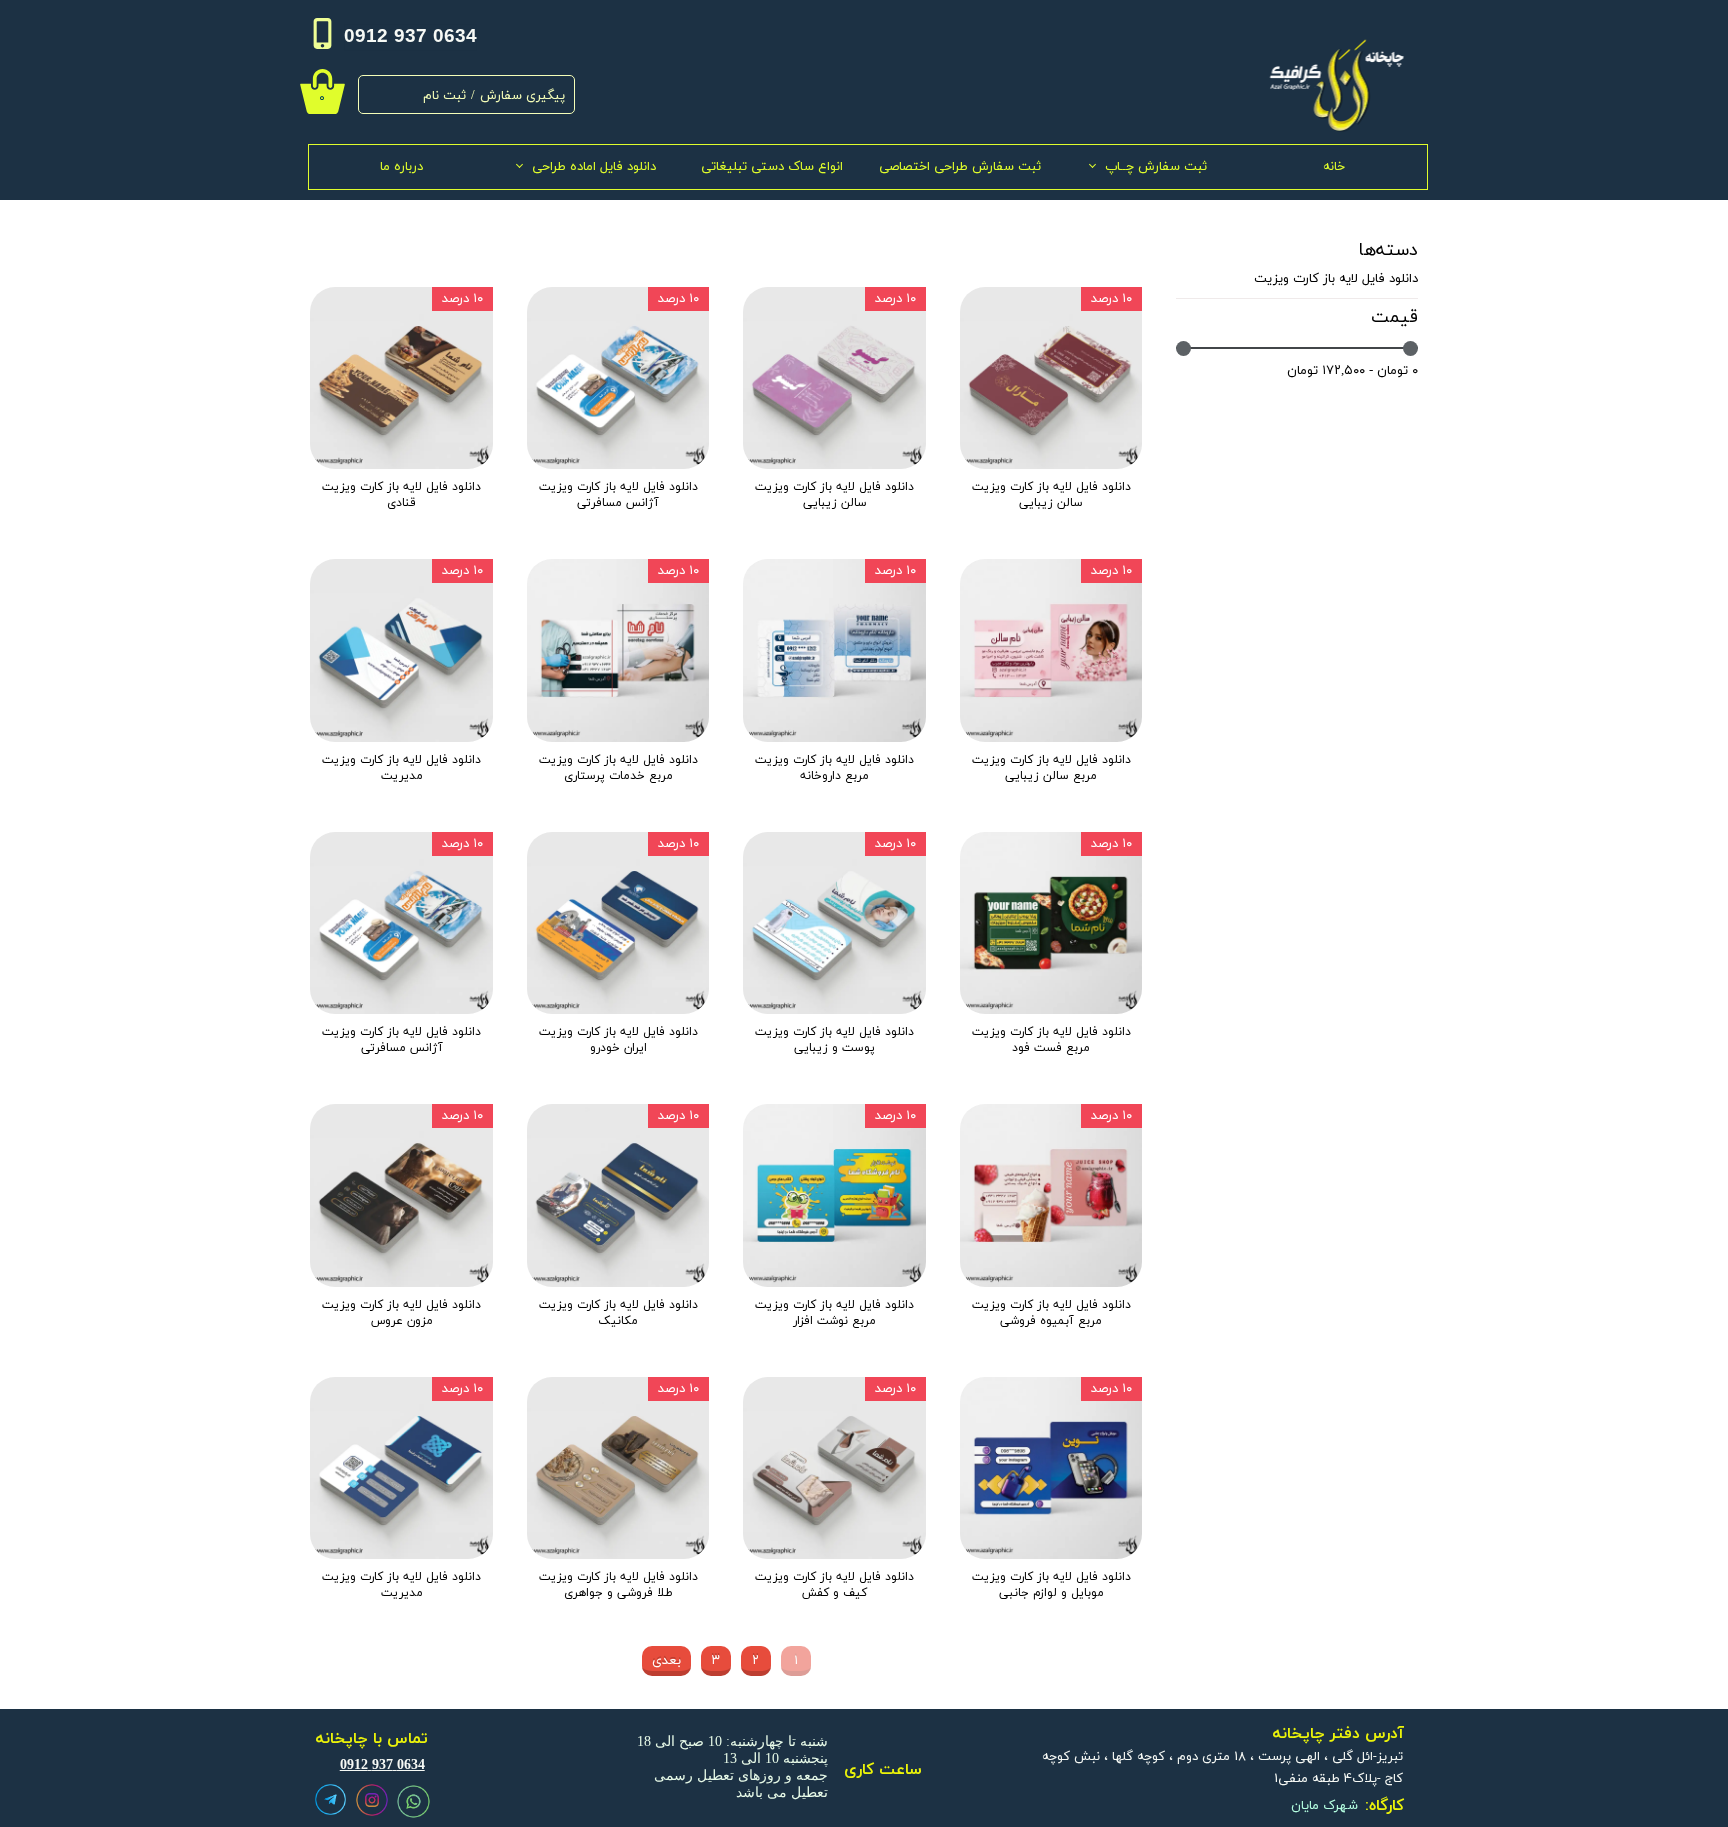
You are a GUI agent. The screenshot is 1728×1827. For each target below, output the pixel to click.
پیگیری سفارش (522, 96)
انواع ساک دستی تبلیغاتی (772, 167)
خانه (1334, 167)
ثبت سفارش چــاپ (1156, 167)
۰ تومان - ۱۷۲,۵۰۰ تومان (1352, 371)
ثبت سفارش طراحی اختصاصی (960, 167)
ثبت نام (444, 96)
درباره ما (401, 167)
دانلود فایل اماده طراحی (594, 167)
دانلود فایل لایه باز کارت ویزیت (1336, 279)
